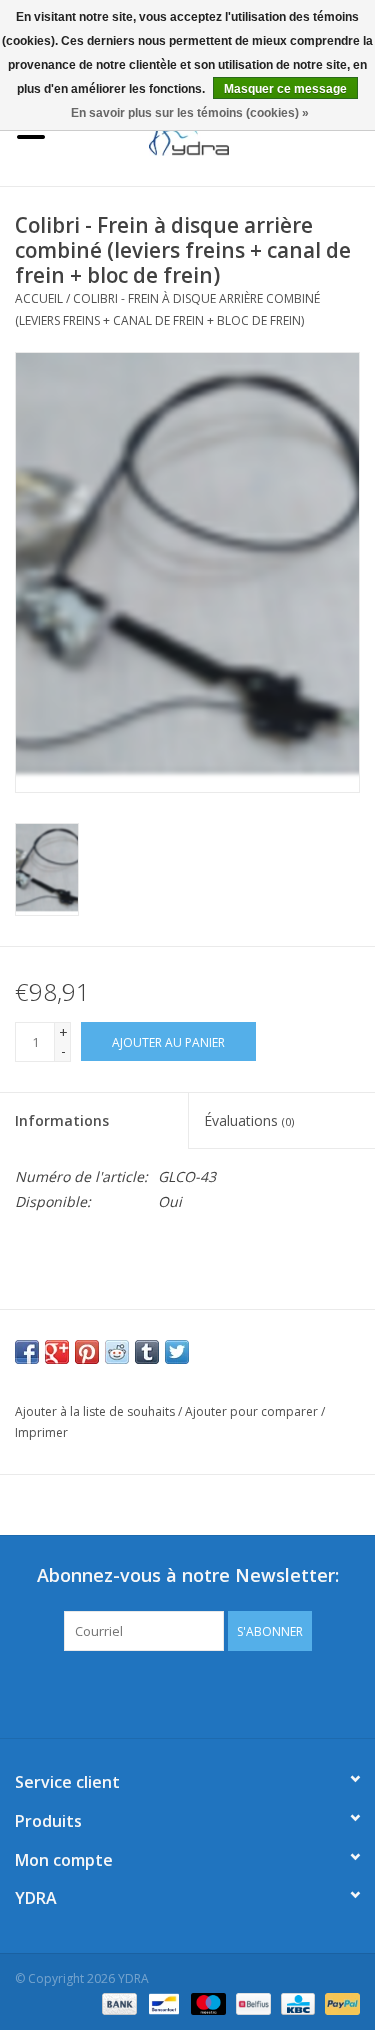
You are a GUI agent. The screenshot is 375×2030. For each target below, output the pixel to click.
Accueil (39, 298)
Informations (62, 1120)
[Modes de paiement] (117, 2002)
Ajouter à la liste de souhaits (95, 1411)
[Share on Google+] (57, 1352)
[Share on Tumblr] (147, 1352)
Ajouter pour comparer (253, 1411)
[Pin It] (87, 1352)
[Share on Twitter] (177, 1352)
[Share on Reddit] (117, 1352)
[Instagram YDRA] (260, 1692)
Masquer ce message (285, 89)
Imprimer (41, 1432)
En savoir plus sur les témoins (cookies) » (190, 113)
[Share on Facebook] (27, 1352)
